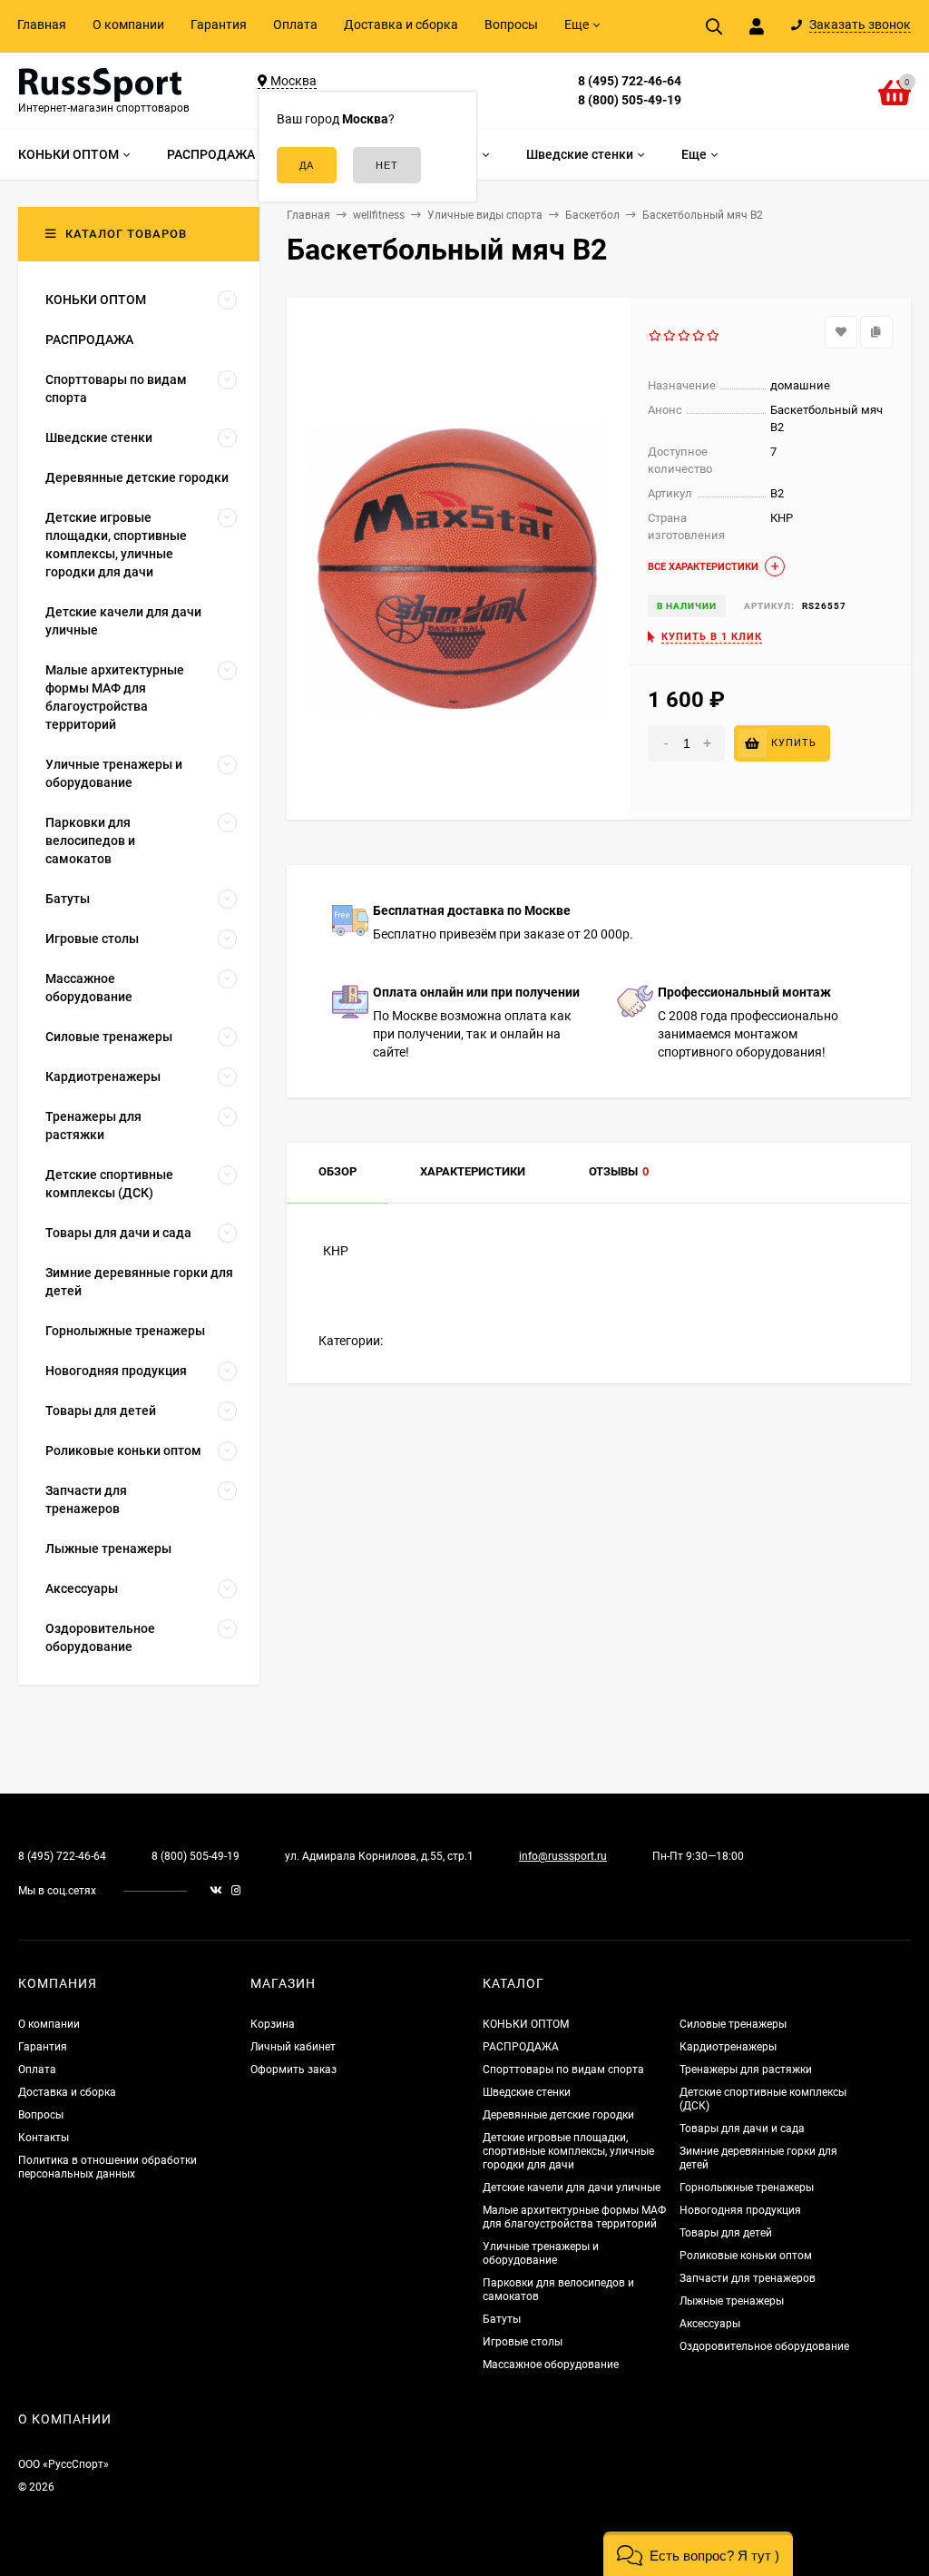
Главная (42, 25)
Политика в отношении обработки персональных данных (108, 2167)
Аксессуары (710, 2324)
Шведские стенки (527, 2092)
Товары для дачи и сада (742, 2129)
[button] (698, 2554)
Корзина (273, 2024)
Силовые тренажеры (733, 2024)
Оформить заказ (293, 2070)
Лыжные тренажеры (732, 2301)
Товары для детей (726, 2233)
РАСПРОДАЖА (521, 2047)
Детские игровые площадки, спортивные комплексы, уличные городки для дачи (568, 2151)
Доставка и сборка (401, 25)
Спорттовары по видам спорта (563, 2070)
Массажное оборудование (551, 2365)
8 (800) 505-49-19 (630, 100)
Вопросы (511, 25)
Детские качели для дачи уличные (572, 2188)
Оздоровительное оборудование (764, 2346)
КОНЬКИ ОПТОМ (526, 2024)
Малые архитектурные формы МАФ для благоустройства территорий (574, 2217)
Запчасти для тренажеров (748, 2278)
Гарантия (219, 25)
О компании (128, 25)
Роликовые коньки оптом (746, 2256)
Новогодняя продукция (740, 2210)
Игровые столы (523, 2342)
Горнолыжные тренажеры (747, 2188)
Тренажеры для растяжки (746, 2070)
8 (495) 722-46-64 (630, 81)
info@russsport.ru (563, 1856)
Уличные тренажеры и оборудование (541, 2253)
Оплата (295, 25)
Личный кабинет (293, 2047)
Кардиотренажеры (728, 2047)
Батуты (502, 2319)
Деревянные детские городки (558, 2115)
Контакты (44, 2138)
